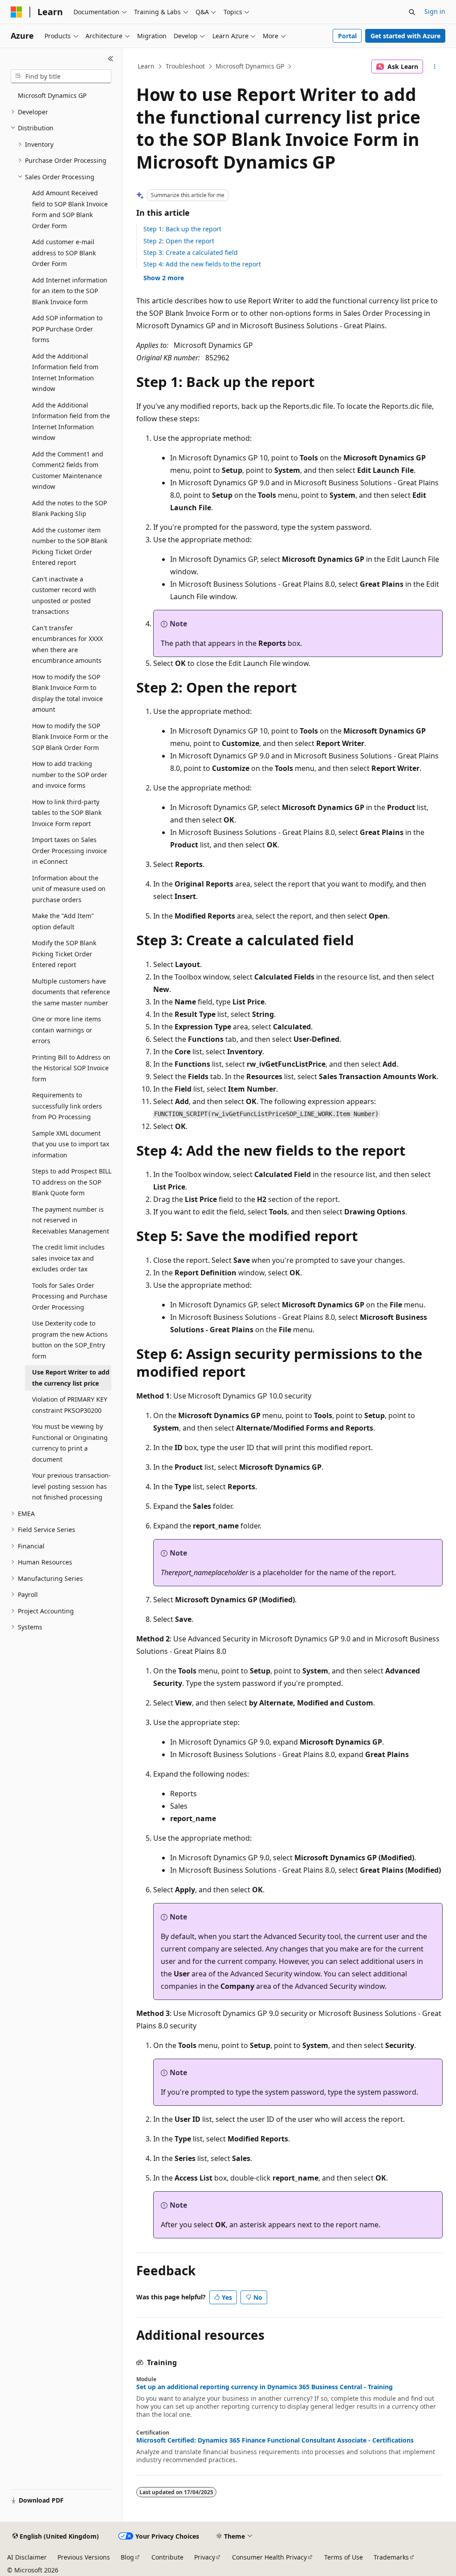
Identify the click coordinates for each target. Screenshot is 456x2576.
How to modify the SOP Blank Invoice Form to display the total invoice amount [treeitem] (67, 693)
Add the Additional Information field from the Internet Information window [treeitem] (71, 421)
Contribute (167, 2557)
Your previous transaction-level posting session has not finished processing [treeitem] (71, 1486)
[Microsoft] (16, 12)
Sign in (435, 11)
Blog (127, 2557)
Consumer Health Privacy (269, 2557)
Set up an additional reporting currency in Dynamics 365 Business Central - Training (265, 2387)
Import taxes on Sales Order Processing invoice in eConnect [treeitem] (69, 851)
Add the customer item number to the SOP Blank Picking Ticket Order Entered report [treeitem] (70, 546)
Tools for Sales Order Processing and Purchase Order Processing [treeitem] (70, 1296)
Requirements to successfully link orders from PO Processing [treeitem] (67, 1106)
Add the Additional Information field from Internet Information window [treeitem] (65, 373)
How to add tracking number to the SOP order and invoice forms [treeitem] (70, 774)
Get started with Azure (405, 36)
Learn (146, 66)
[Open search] (412, 12)
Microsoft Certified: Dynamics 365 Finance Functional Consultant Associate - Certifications (275, 2440)
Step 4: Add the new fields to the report (202, 264)
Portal (347, 36)
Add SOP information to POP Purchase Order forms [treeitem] (67, 329)
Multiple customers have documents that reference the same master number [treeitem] (71, 992)
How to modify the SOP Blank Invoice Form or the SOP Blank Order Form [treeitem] (70, 737)
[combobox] (61, 77)
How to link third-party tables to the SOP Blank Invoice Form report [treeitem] (67, 813)
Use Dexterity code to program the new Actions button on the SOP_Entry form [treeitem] (70, 1340)
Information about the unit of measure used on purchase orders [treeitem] (69, 889)
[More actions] (434, 67)
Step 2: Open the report (179, 241)
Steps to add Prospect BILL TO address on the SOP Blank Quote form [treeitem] (72, 1182)
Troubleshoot (185, 66)
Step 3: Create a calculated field (191, 252)
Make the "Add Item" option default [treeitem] (63, 921)
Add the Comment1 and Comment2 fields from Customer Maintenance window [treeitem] (68, 470)
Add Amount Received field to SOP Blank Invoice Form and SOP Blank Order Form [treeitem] (70, 209)
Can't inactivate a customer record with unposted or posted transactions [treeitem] (64, 595)
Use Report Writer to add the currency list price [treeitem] (71, 1378)
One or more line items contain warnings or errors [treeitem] (67, 1030)
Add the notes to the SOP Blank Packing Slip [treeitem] (69, 508)
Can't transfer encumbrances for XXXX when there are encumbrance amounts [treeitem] (67, 644)
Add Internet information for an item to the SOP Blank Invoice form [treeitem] (70, 291)
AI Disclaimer (27, 2557)
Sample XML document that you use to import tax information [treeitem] (71, 1144)
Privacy (205, 2557)
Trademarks (391, 2557)
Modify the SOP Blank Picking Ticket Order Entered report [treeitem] (64, 954)
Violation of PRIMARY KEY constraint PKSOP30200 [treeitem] (70, 1405)
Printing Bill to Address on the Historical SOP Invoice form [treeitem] (71, 1068)
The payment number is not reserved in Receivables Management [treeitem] (71, 1220)
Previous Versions (84, 2557)
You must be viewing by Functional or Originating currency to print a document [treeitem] (70, 1443)
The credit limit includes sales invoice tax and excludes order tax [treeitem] (68, 1258)
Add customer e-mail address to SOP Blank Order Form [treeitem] (64, 253)
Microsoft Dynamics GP (250, 66)
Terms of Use (344, 2557)
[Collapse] (111, 59)
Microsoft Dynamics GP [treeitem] (52, 95)
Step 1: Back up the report (182, 229)
